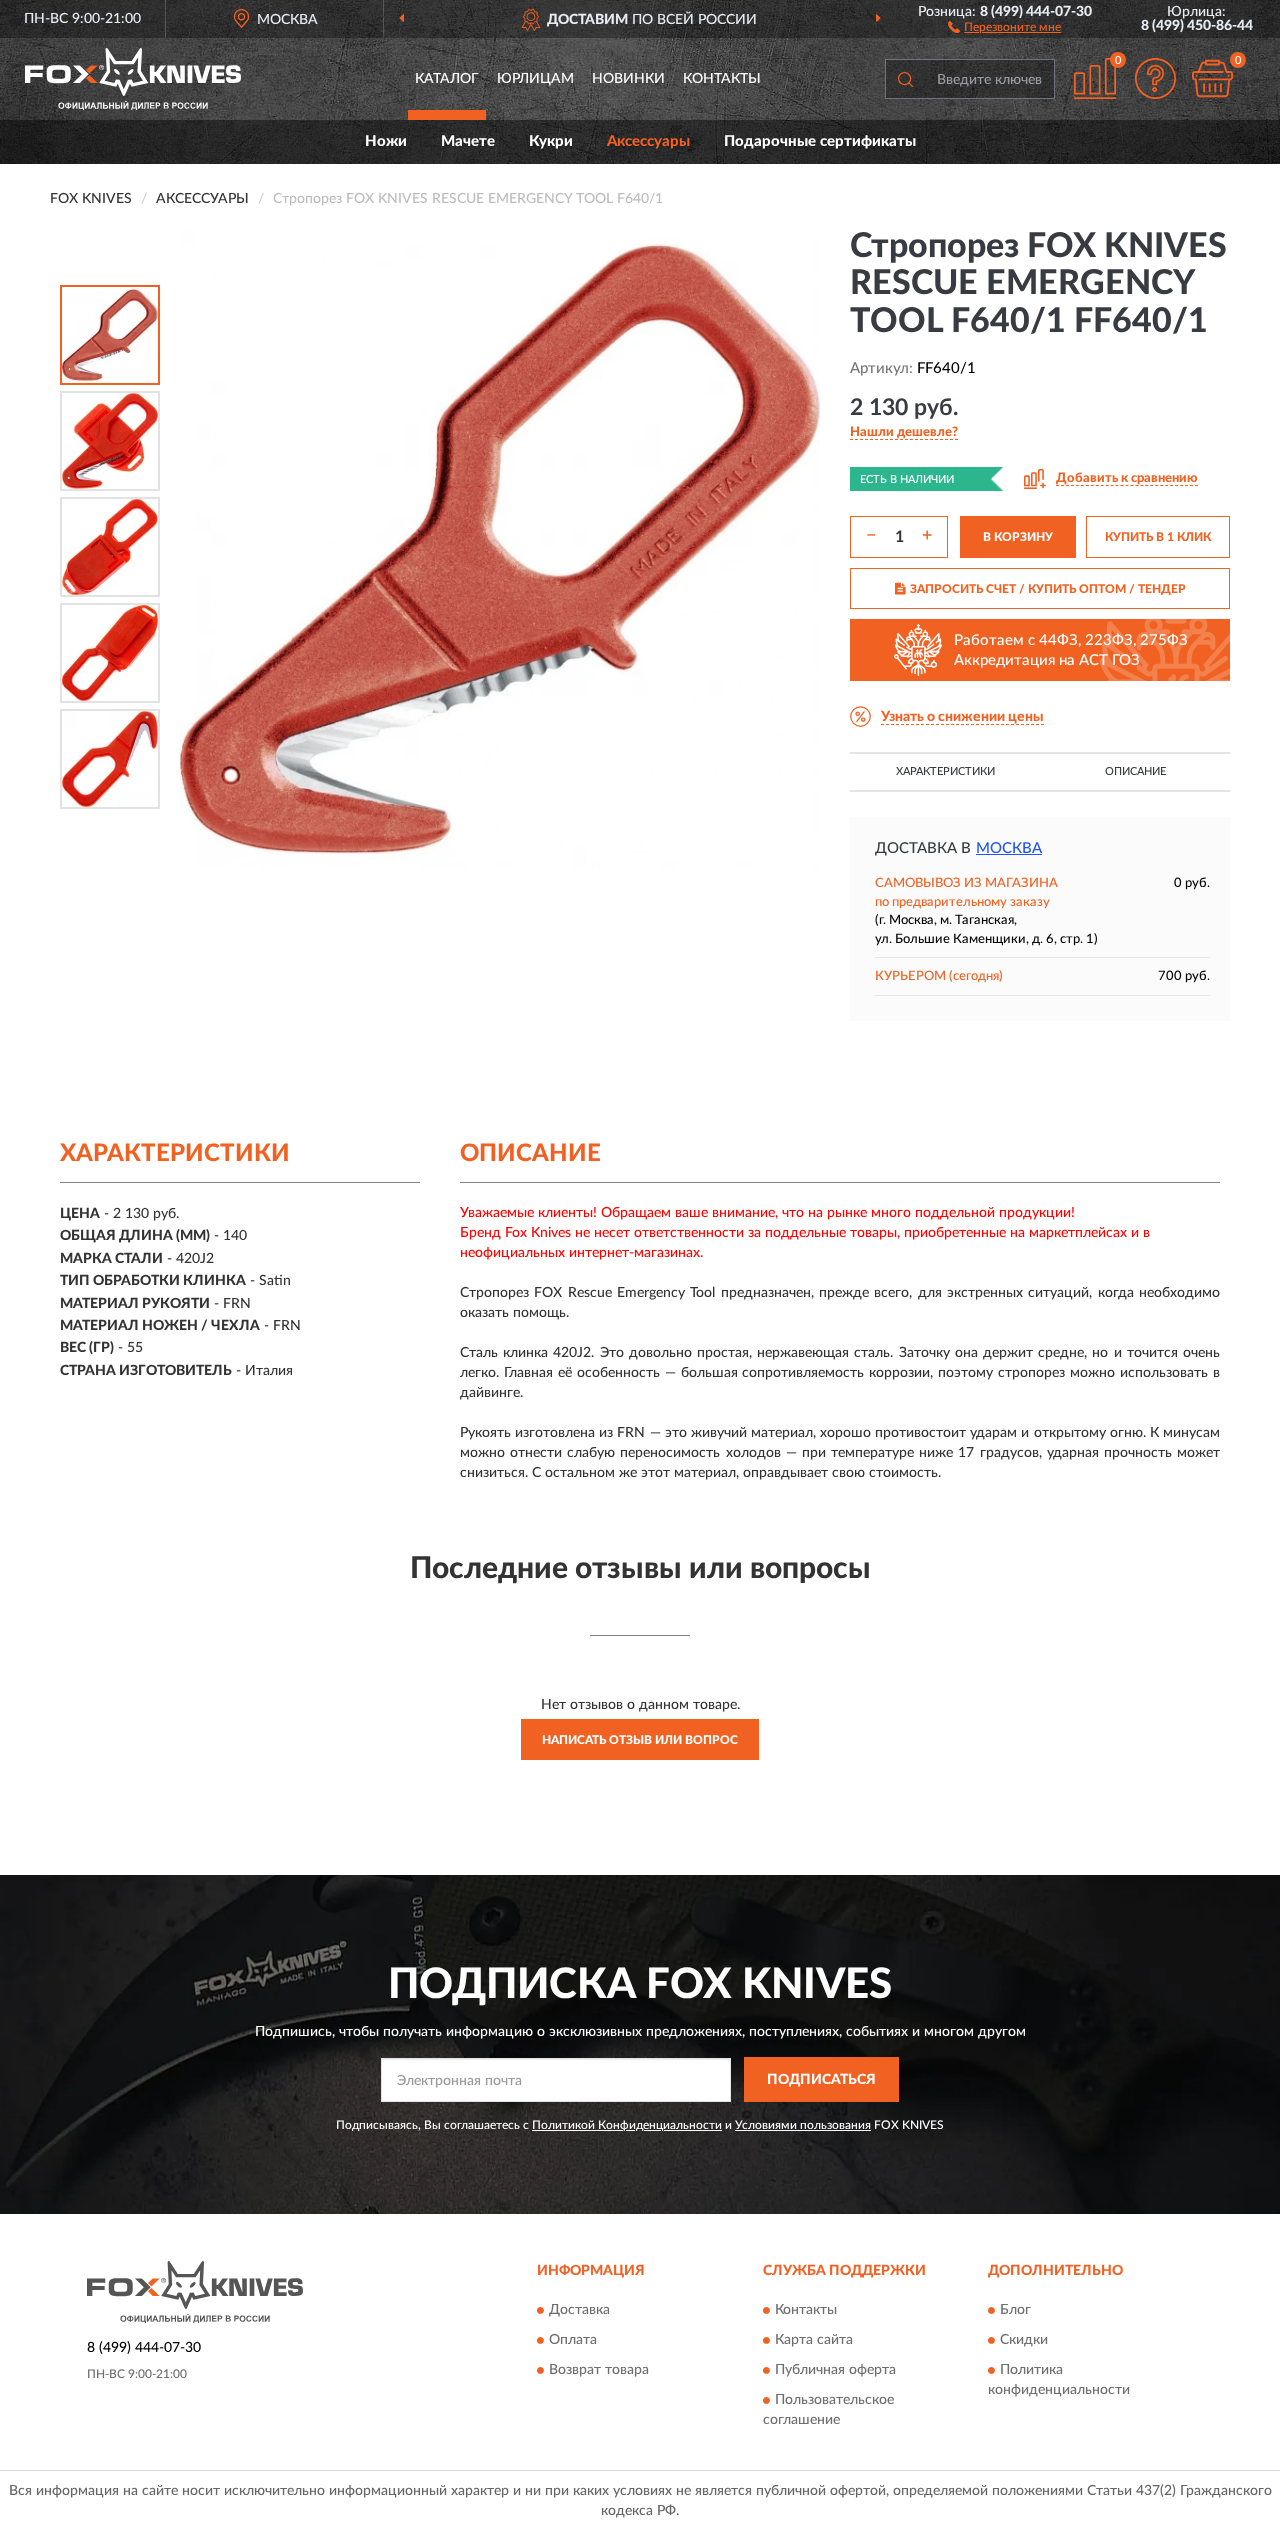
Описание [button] (1135, 771)
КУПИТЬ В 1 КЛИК (1158, 537)
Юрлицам (535, 79)
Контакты (722, 79)
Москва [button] (1009, 848)
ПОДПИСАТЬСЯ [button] (821, 2080)
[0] (1212, 78)
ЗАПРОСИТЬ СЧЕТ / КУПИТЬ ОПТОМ (1048, 589)
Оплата (573, 2340)
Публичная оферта (835, 2370)
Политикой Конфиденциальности (627, 2125)
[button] (1004, 26)
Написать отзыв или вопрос (640, 1740)
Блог (1015, 2310)
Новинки (628, 79)
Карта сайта (814, 2340)
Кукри (551, 141)
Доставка (579, 2310)
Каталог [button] (447, 79)
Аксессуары (648, 141)
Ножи (386, 141)
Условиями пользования (803, 2125)
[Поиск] (905, 79)
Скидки (1024, 2340)
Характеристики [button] (945, 771)
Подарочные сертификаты (820, 141)
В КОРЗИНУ (1018, 537)
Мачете (468, 141)
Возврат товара (599, 2370)
